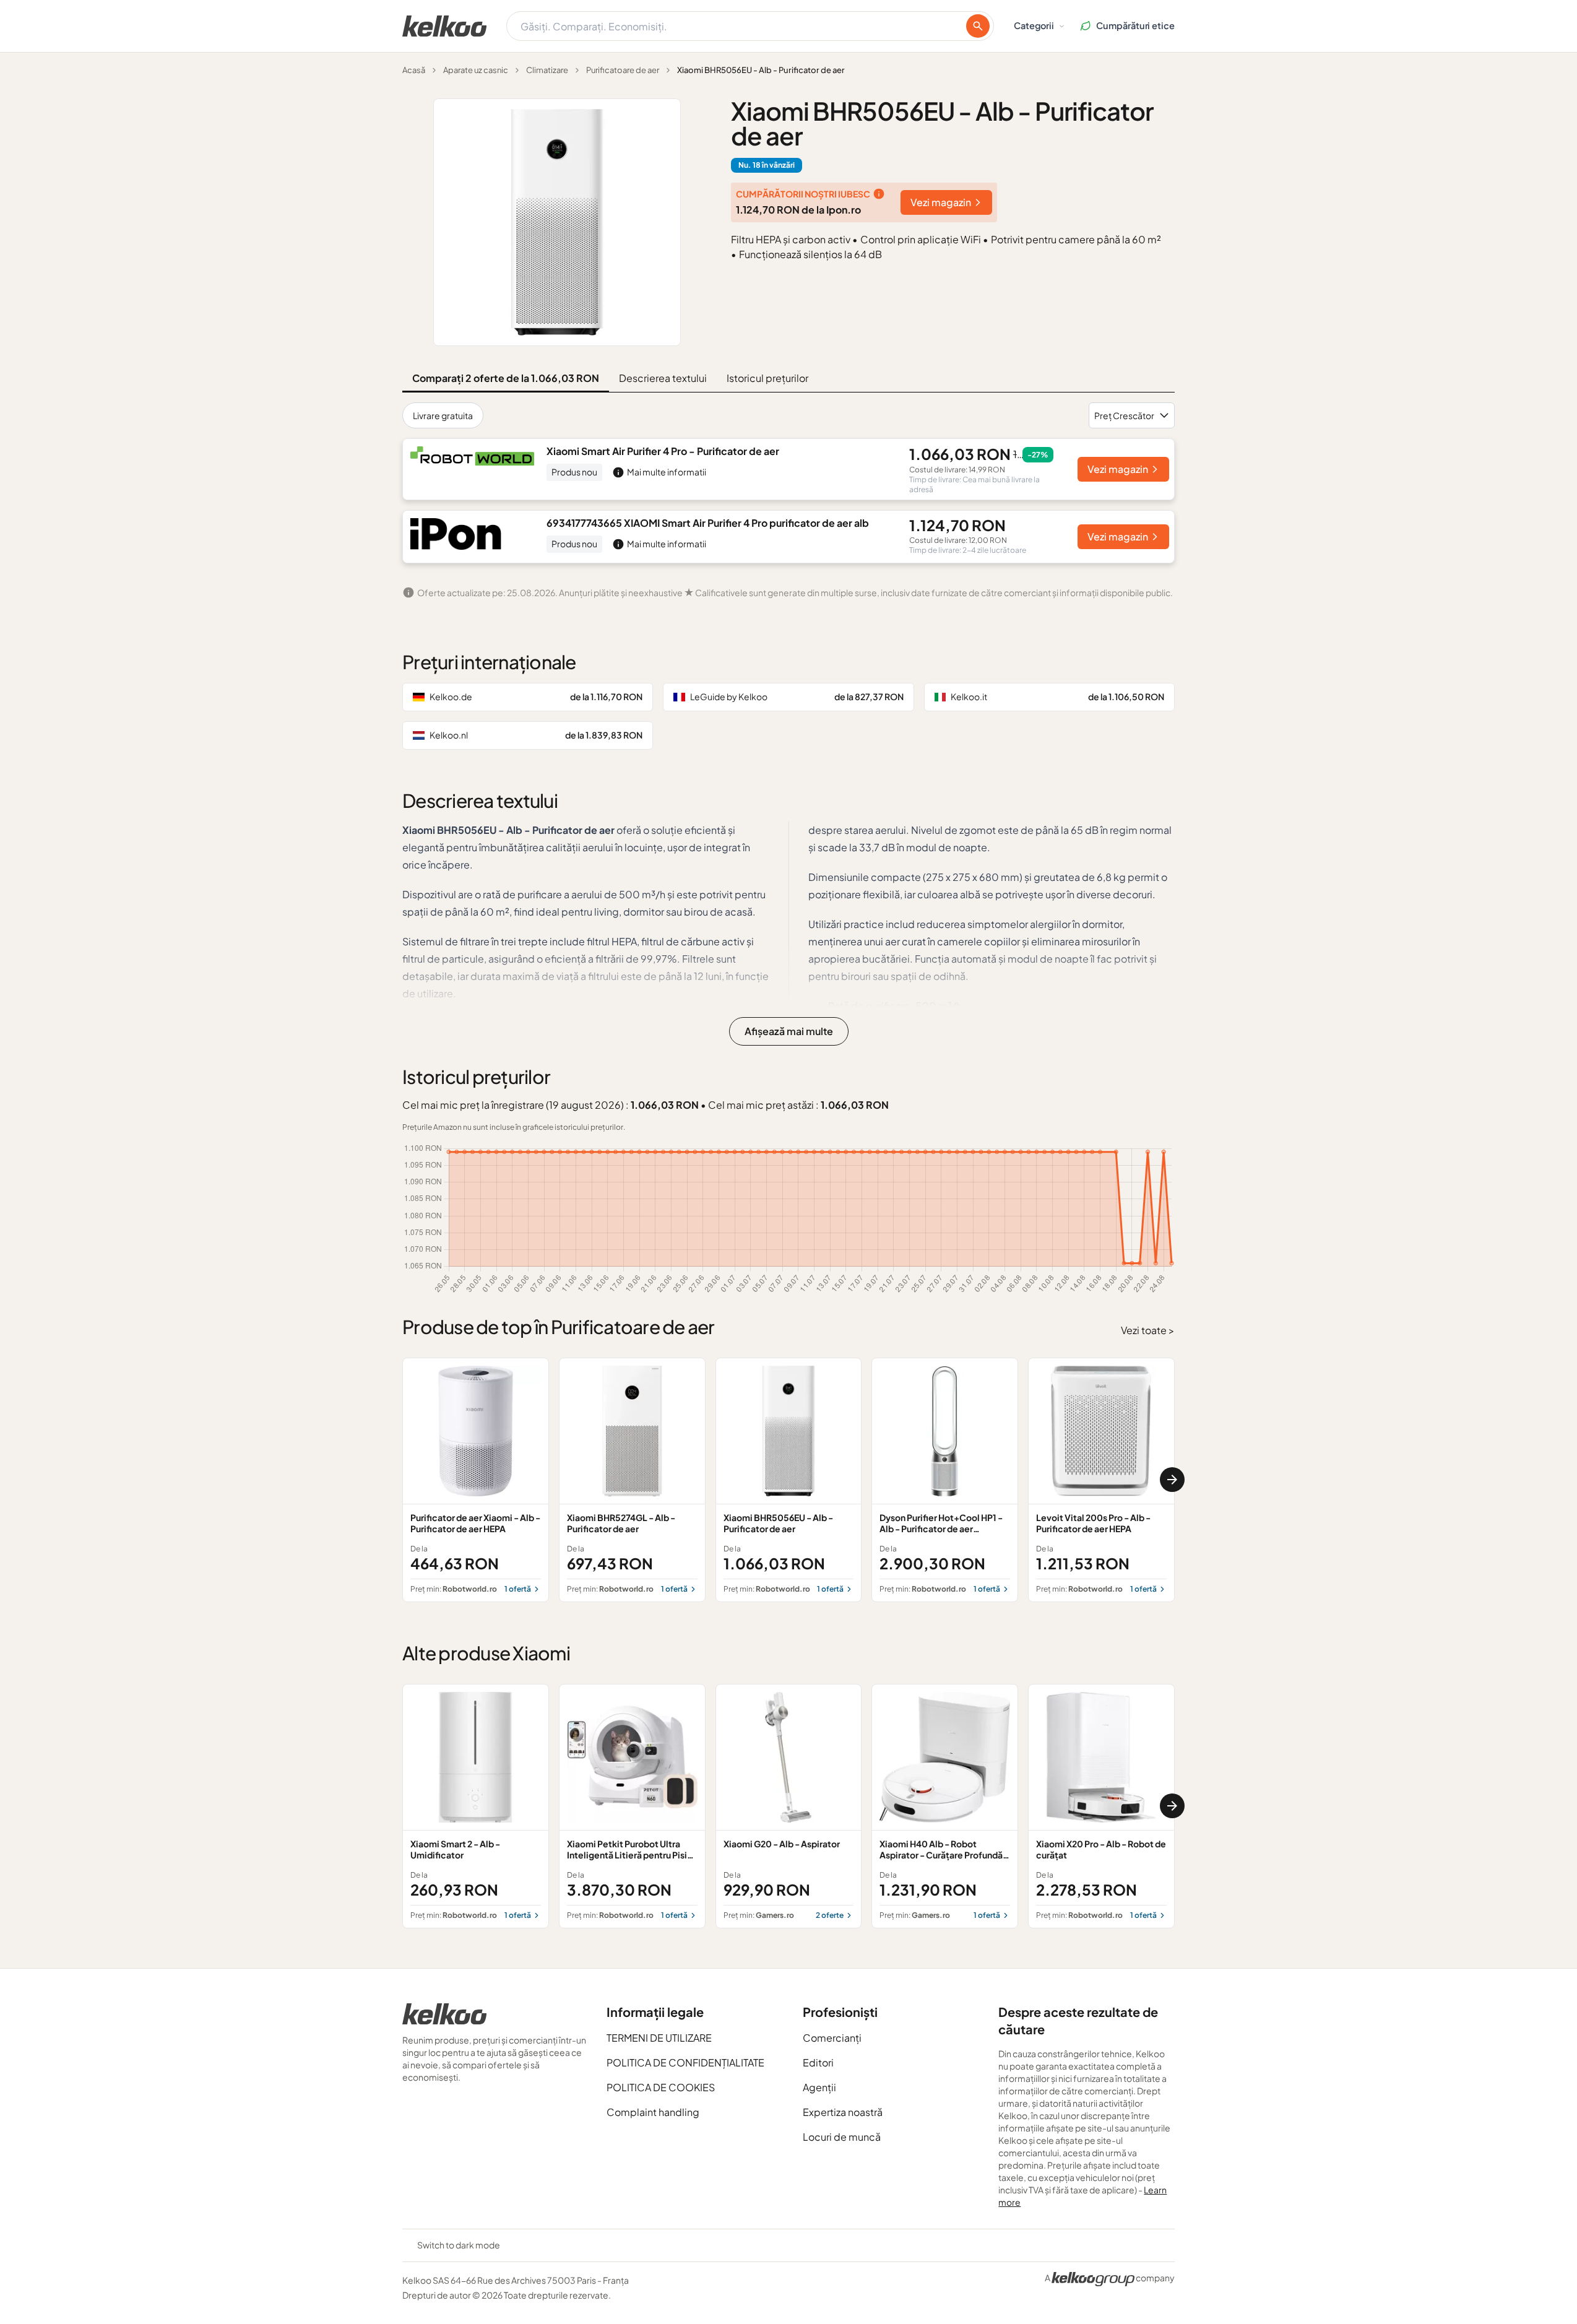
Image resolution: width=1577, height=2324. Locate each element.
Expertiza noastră (843, 2112)
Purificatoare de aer (623, 70)
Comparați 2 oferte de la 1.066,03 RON (506, 378)
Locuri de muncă (842, 2137)
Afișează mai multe (789, 1031)
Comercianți (832, 2038)
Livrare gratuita (443, 415)
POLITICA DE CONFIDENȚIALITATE (685, 2062)
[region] (788, 1480)
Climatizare (547, 70)
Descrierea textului (663, 378)
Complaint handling (653, 2112)
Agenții (819, 2087)
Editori (818, 2062)
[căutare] (978, 26)
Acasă (414, 70)
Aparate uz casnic (476, 70)
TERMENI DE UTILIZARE (659, 2038)
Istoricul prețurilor (767, 378)
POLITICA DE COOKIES (661, 2087)
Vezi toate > (1148, 1330)
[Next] (1172, 1480)
